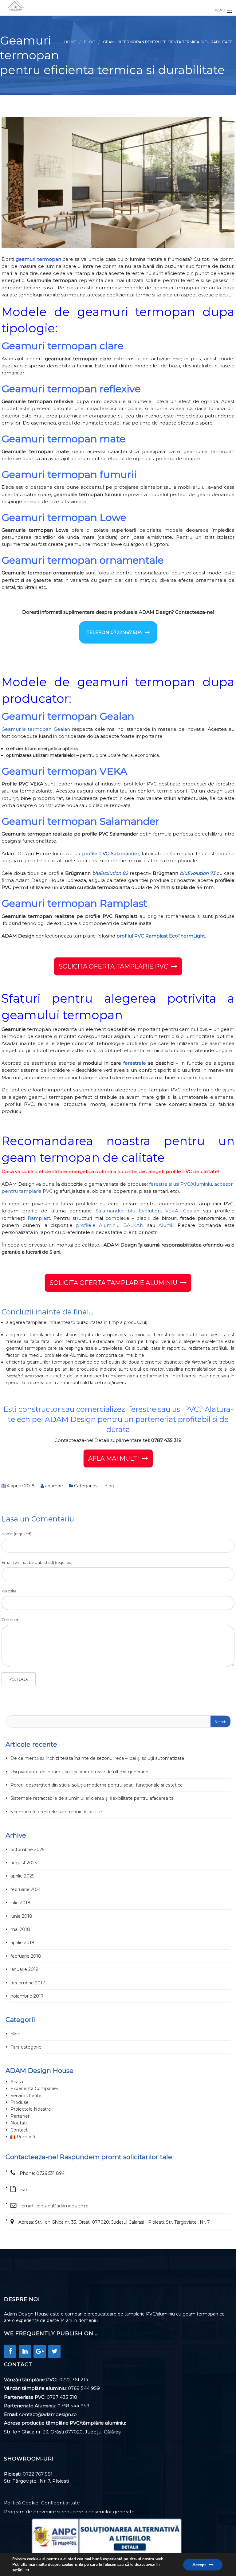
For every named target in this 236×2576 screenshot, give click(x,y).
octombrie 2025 (27, 1850)
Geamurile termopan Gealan (36, 729)
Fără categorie (26, 2047)
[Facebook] (10, 2351)
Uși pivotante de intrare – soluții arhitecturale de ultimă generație (79, 1772)
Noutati (19, 2123)
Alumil (166, 1225)
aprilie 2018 (22, 1943)
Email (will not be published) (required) (37, 1562)
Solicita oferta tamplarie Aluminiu (113, 1283)
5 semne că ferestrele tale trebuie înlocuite (56, 1812)
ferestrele (135, 1063)
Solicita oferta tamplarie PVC (113, 966)
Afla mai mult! (114, 1458)
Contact (19, 2130)
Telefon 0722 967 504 (114, 632)
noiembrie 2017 (27, 1996)
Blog (90, 42)
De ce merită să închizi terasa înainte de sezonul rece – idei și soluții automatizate (97, 1758)
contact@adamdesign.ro (62, 2206)
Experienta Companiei (34, 2089)
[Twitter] (54, 2351)
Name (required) (16, 1534)
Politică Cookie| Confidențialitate (42, 2503)
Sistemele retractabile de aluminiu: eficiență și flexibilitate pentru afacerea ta (92, 1798)
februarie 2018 (26, 1956)
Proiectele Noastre (31, 2109)
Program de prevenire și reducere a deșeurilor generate (69, 2512)
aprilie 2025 (22, 1876)
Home (70, 42)
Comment (11, 1620)
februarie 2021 (26, 1889)
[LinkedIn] (25, 2351)
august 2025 (24, 1863)
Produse (20, 2102)
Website (9, 1591)
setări (17, 2570)
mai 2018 (20, 1929)
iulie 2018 (20, 1903)
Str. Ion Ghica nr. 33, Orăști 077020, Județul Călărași (63, 2432)
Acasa (17, 2082)
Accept (199, 2565)
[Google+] (40, 2351)
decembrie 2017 (28, 1983)
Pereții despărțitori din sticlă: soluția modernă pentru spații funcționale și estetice (97, 1785)
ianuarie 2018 (25, 1969)
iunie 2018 (21, 1916)
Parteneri (20, 2116)
